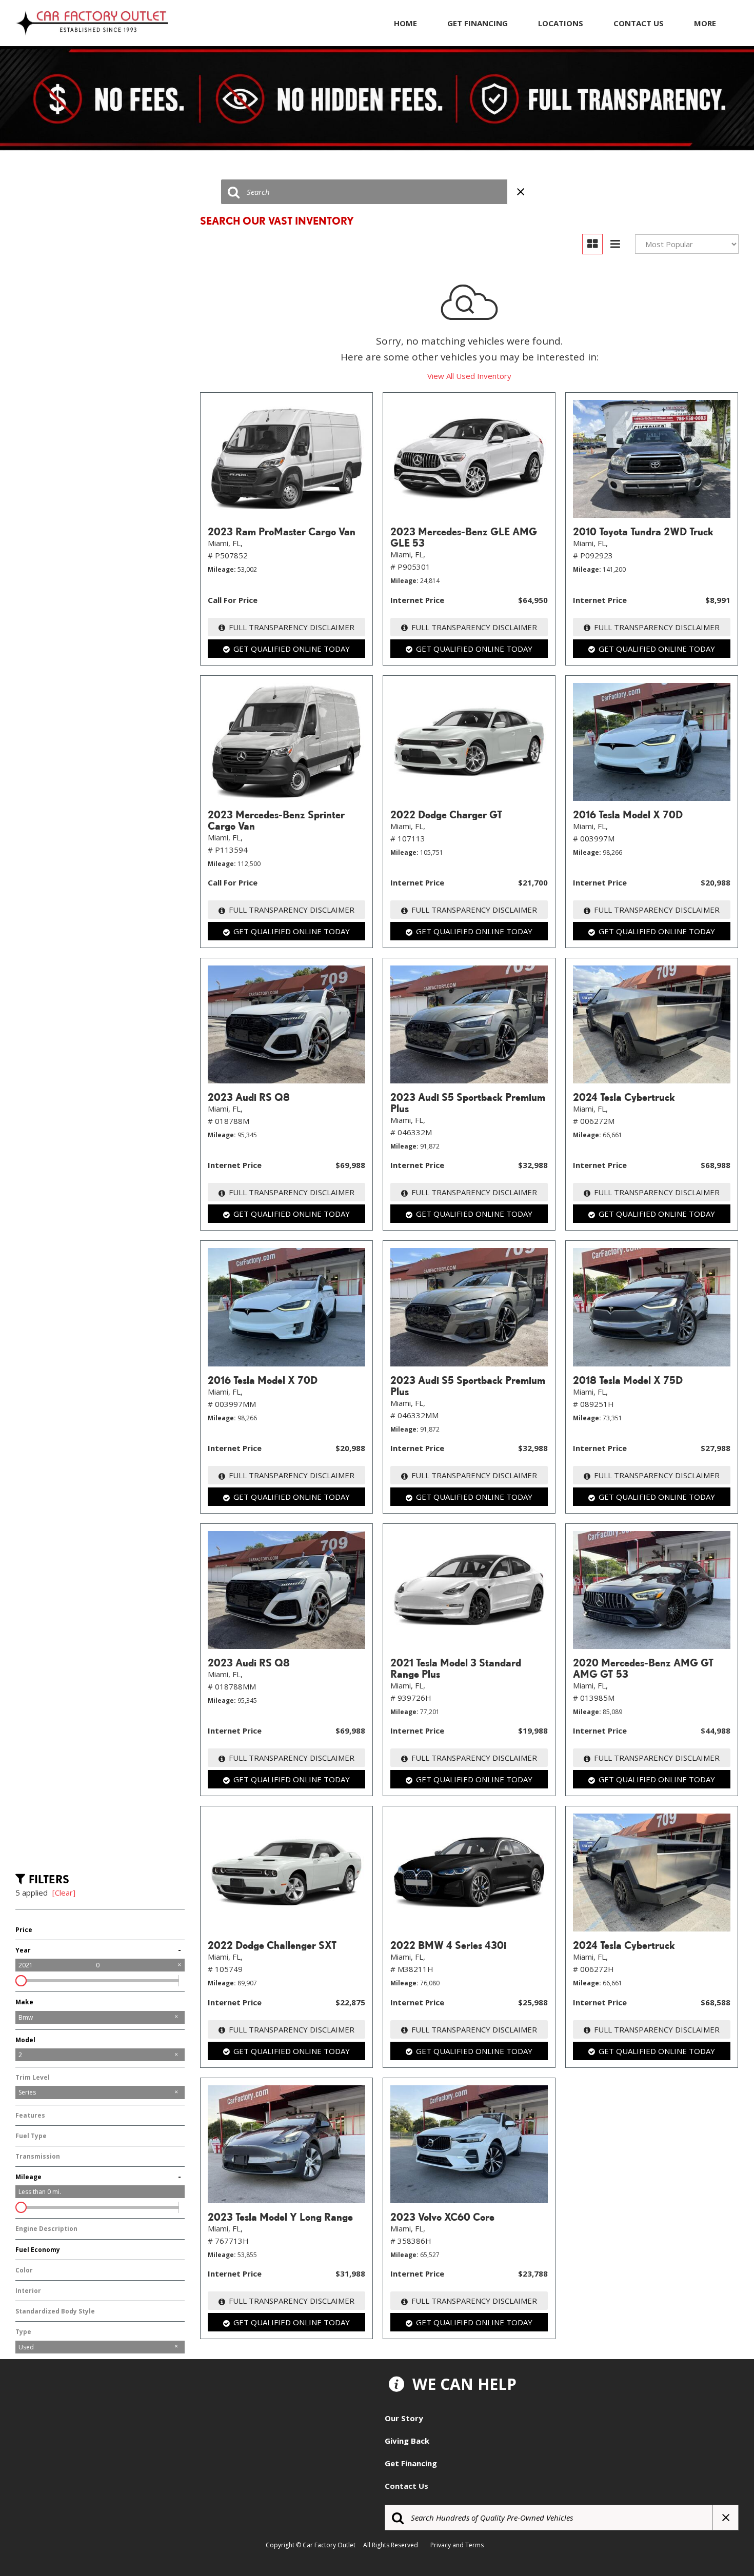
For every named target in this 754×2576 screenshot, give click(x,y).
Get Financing (478, 23)
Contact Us (639, 23)
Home (405, 23)
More (705, 23)
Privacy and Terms (459, 2545)
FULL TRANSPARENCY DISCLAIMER (292, 627)
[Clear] (64, 1893)
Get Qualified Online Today (292, 649)
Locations (561, 23)
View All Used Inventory (469, 376)
